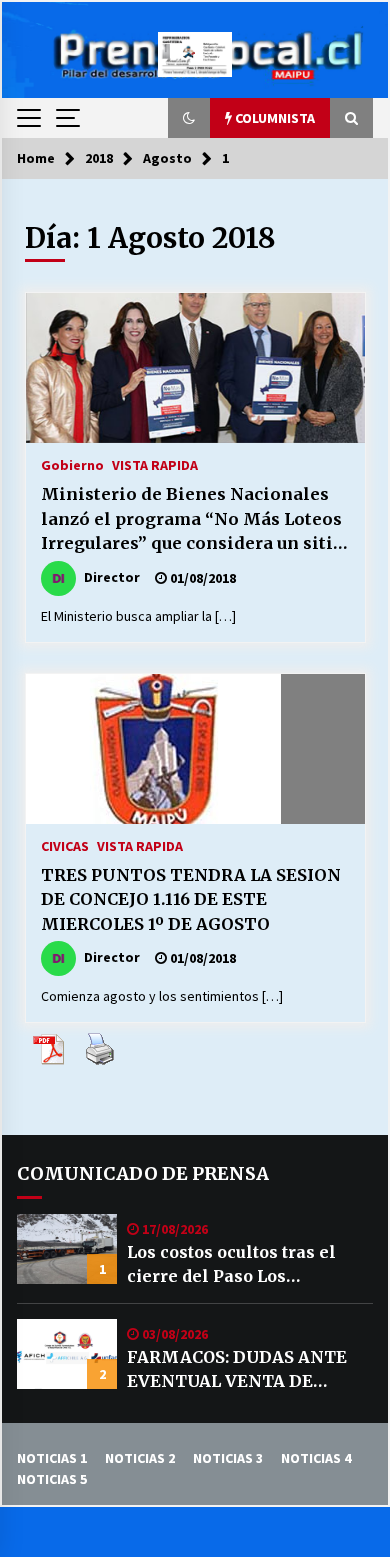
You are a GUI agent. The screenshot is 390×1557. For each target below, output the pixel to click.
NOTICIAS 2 (140, 1458)
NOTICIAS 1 (52, 1458)
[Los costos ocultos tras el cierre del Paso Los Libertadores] (67, 1249)
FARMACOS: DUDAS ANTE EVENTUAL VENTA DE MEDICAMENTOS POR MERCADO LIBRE (237, 1370)
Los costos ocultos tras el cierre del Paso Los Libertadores (231, 1265)
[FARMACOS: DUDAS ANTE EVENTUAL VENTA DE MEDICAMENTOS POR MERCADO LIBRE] (67, 1354)
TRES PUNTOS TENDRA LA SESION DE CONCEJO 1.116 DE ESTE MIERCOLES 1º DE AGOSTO (191, 899)
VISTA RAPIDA (155, 464)
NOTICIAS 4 (316, 1458)
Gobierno (72, 464)
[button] (189, 118)
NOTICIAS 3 (228, 1458)
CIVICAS (65, 845)
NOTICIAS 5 (52, 1479)
